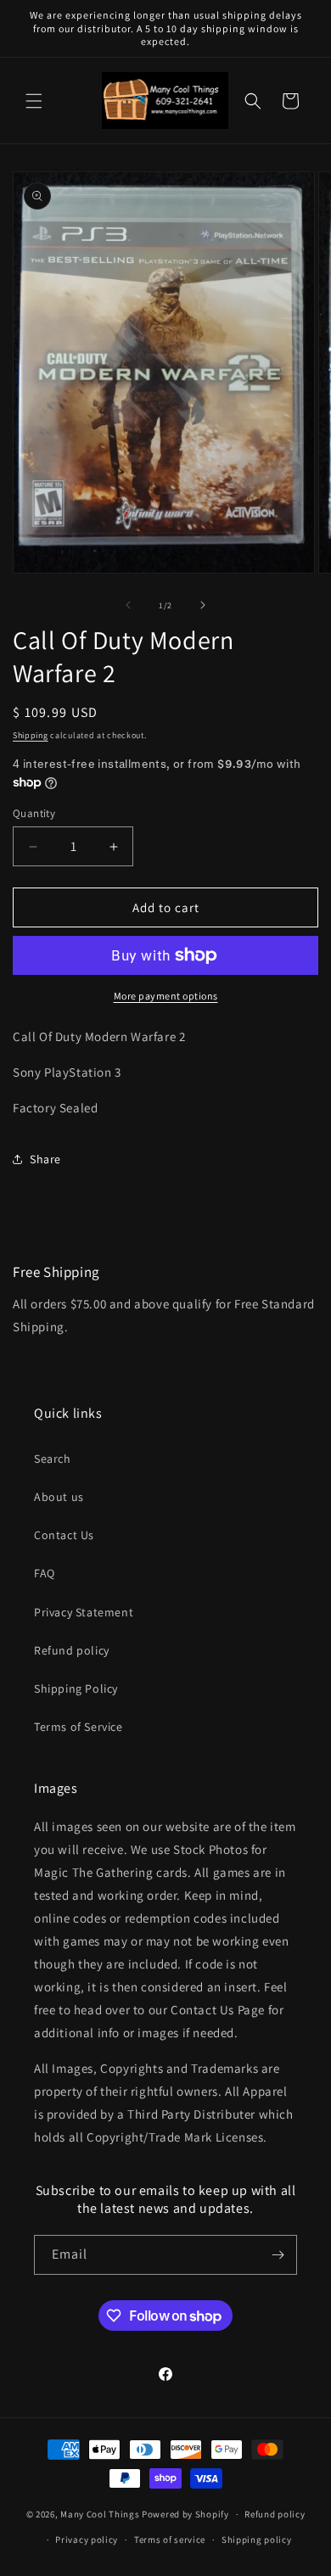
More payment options (166, 996)
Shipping (31, 735)
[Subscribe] (278, 2255)
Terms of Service (79, 1727)
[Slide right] (203, 605)
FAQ (45, 1573)
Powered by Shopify (185, 2514)
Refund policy (72, 1650)
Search (53, 1459)
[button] (34, 101)
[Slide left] (128, 605)
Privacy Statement (84, 1612)
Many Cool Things (100, 2514)
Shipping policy (257, 2540)
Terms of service (170, 2540)
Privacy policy (87, 2540)
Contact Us (64, 1535)
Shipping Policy (76, 1688)
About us (59, 1497)
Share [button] (45, 1159)
